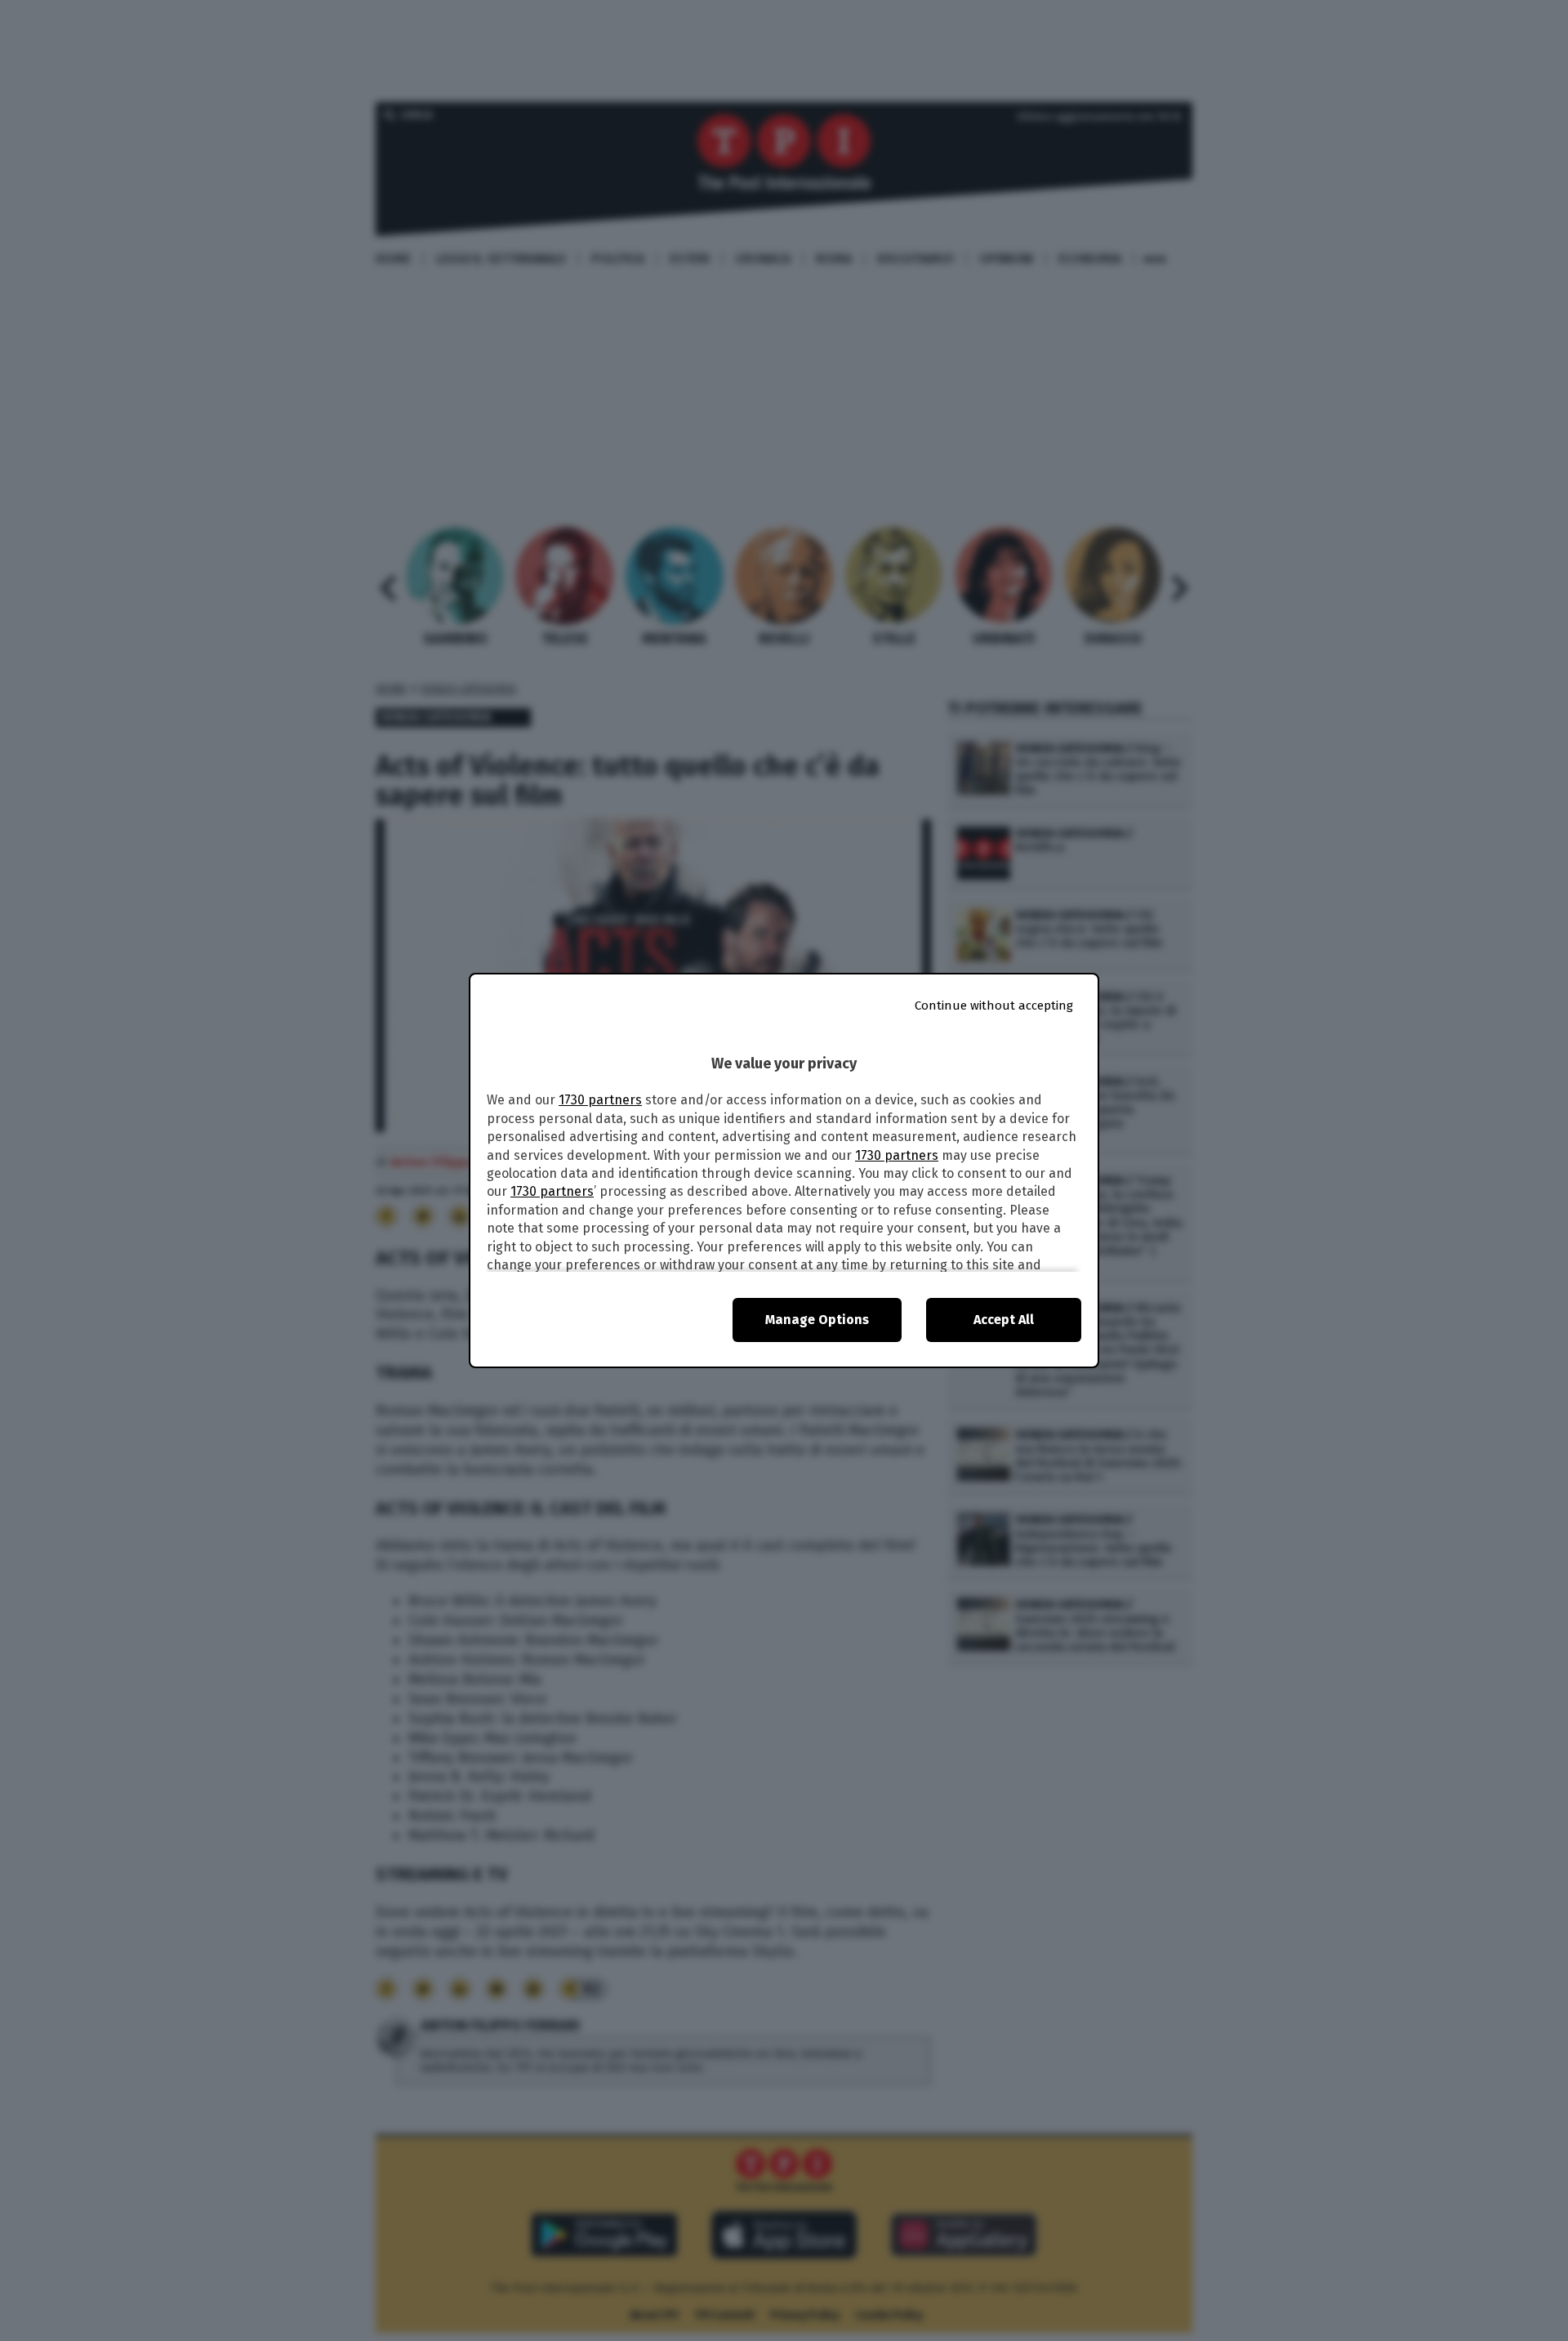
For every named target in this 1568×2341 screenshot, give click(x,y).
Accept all (1004, 1320)
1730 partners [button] (600, 1100)
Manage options (817, 1320)
